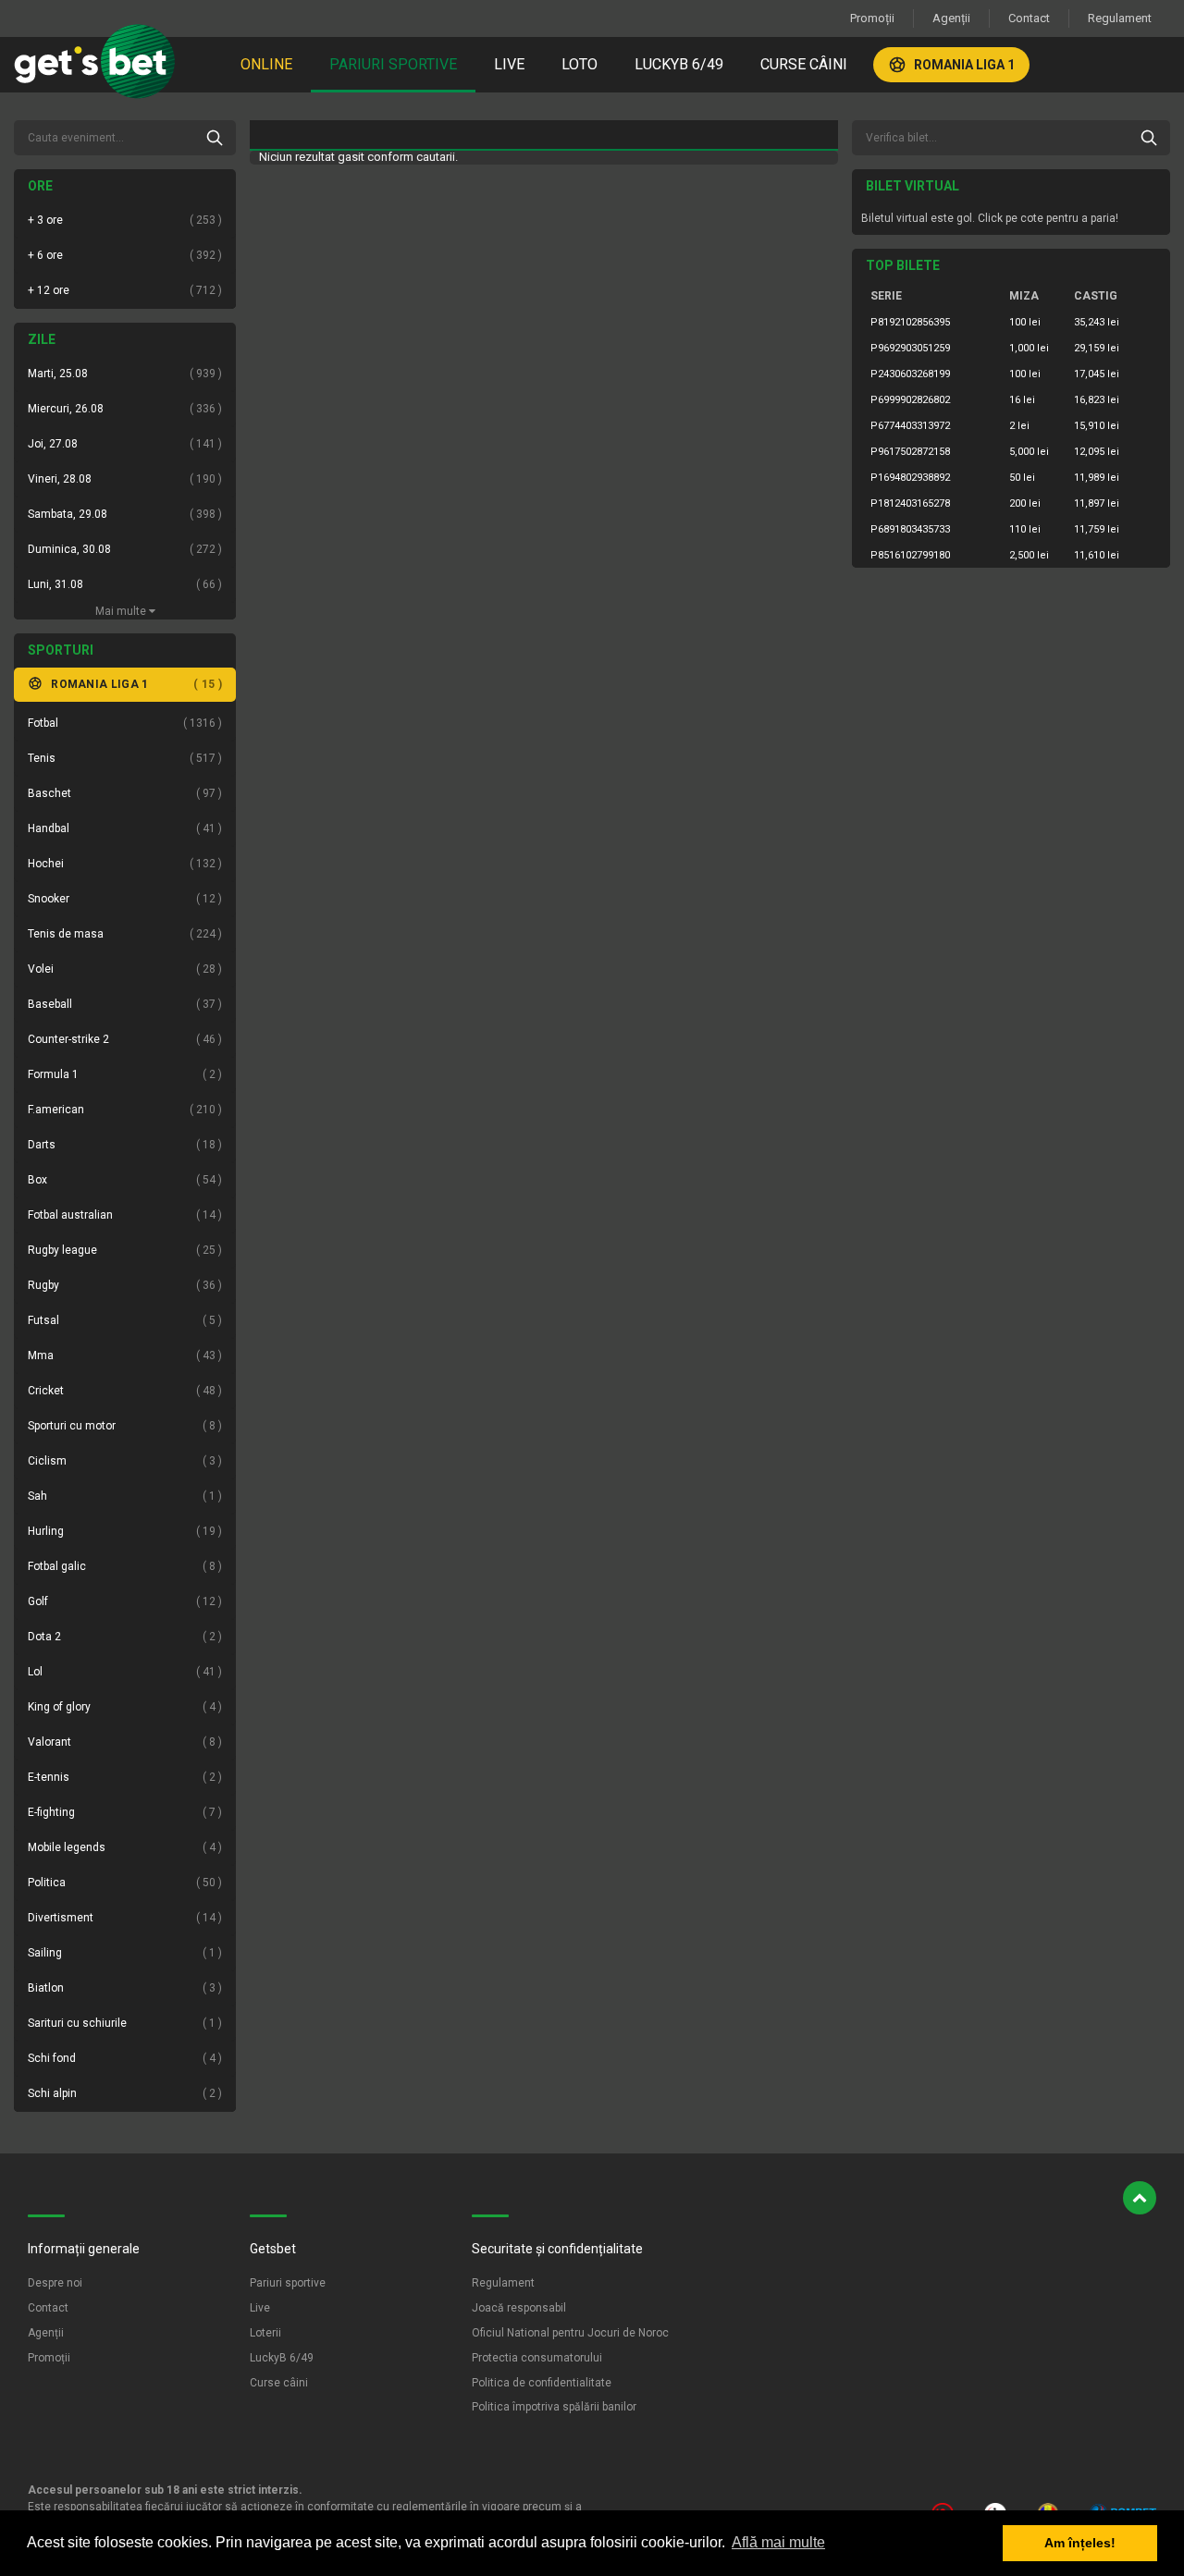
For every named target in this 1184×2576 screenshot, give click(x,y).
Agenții (951, 18)
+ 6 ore (123, 255)
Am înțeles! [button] (1080, 2543)
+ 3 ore (123, 220)
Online (266, 64)
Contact (1029, 18)
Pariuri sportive (393, 64)
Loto (580, 64)
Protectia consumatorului (537, 2358)
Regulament (1120, 18)
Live (509, 64)
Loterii (265, 2333)
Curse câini (804, 64)
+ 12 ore (123, 290)
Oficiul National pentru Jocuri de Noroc (570, 2333)
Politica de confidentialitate (542, 2383)
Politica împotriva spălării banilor (554, 2407)
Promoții (872, 18)
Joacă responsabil (519, 2308)
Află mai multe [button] (778, 2542)
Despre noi (55, 2283)
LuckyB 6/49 (679, 64)
